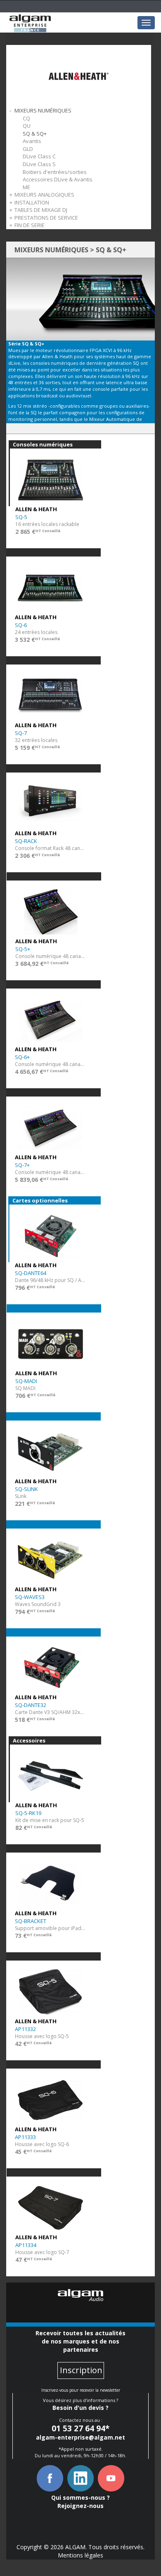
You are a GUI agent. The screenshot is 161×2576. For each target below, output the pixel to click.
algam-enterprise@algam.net (80, 2437)
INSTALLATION (32, 202)
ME (26, 187)
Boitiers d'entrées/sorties (55, 172)
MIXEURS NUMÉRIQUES (43, 110)
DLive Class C (39, 156)
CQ (26, 118)
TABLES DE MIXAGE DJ (41, 210)
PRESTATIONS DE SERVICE (46, 218)
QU (27, 126)
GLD (28, 149)
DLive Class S (39, 164)
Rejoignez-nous (80, 2506)
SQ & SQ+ (35, 134)
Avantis (32, 141)
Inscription (81, 2370)
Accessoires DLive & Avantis (58, 179)
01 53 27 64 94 (78, 2428)
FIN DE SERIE (30, 225)
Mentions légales (80, 2555)
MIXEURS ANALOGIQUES (44, 195)
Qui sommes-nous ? (80, 2497)
